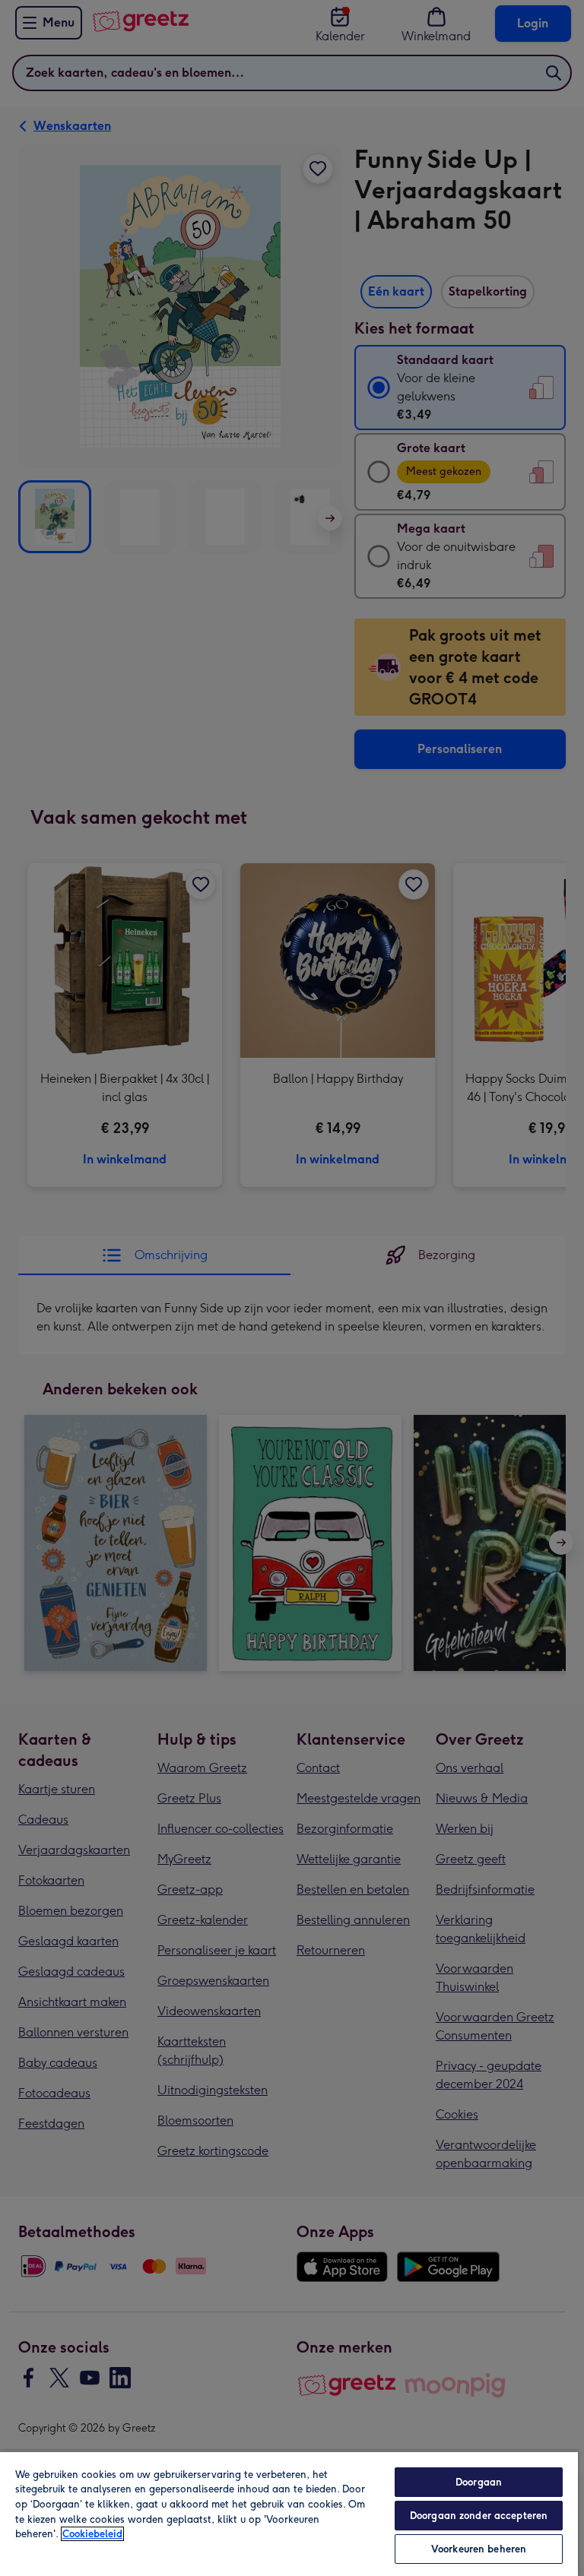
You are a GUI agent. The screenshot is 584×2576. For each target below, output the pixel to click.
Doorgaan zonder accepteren (479, 2516)
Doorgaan (479, 2482)
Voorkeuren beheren (479, 2549)
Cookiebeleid (92, 2534)
